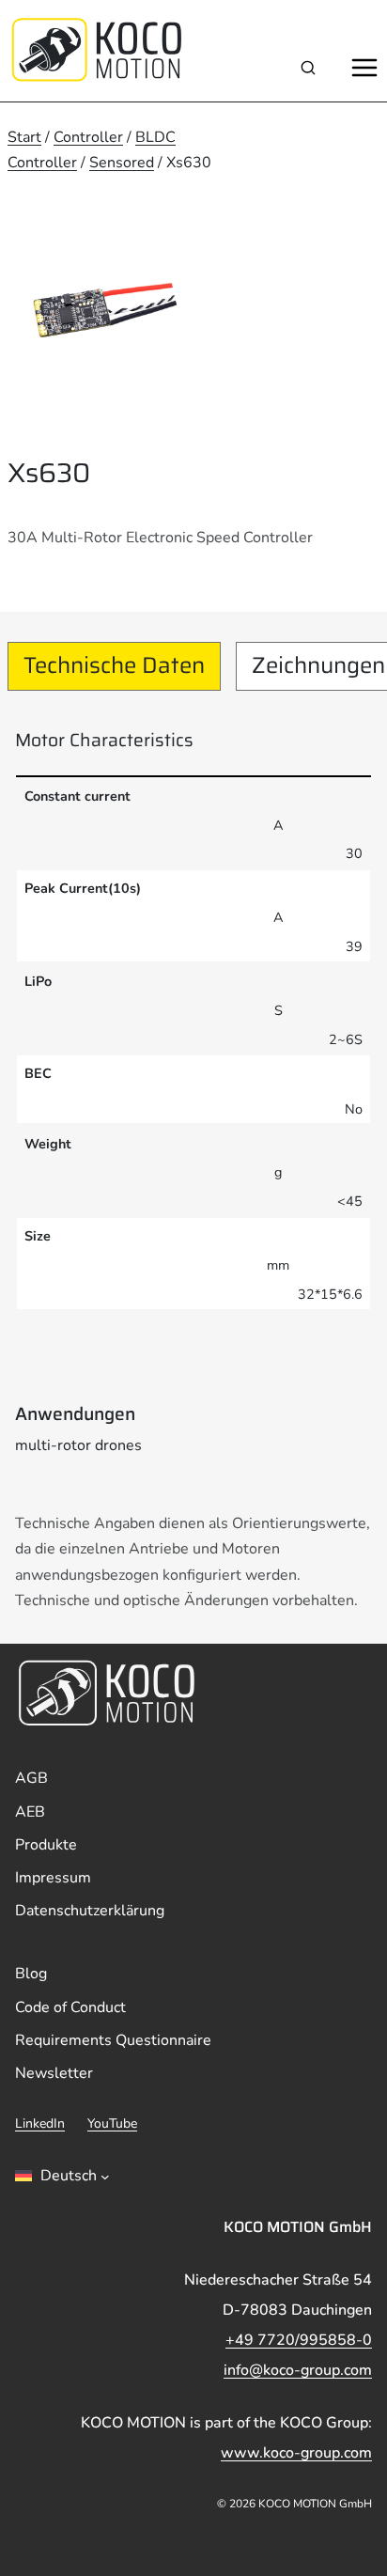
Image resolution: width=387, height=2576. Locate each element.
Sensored (122, 163)
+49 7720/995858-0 (299, 2340)
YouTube (112, 2123)
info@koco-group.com (298, 2370)
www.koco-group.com (296, 2453)
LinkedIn (40, 2123)
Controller (88, 137)
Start (24, 137)
